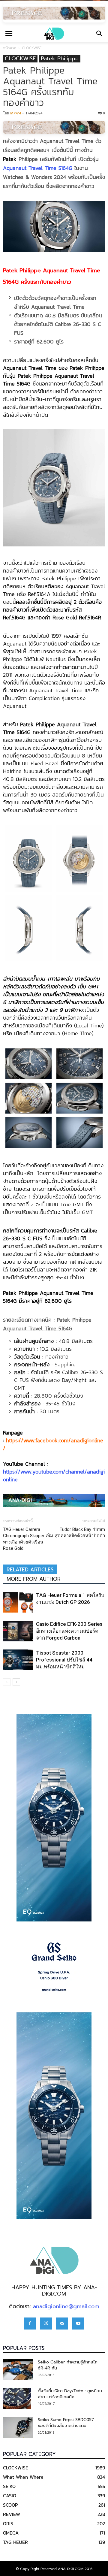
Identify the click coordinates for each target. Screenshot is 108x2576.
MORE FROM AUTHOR (34, 1579)
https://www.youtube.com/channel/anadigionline (54, 1475)
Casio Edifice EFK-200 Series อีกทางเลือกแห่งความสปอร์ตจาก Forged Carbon (69, 1631)
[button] (100, 34)
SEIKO (9, 2486)
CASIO (10, 2496)
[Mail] (62, 2324)
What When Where (23, 2477)
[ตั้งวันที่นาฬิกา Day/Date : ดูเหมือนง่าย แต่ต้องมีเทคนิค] (17, 2399)
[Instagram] (46, 2324)
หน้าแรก (10, 48)
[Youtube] (78, 2324)
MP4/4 (15, 113)
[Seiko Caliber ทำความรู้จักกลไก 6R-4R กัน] (18, 2370)
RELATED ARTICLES (30, 1570)
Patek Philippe (60, 59)
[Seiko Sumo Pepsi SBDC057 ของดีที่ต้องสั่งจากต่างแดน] (18, 2427)
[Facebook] (30, 2324)
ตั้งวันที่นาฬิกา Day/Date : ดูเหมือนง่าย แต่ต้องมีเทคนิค (70, 2394)
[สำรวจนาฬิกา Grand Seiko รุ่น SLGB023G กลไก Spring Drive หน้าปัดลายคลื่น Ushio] (54, 1967)
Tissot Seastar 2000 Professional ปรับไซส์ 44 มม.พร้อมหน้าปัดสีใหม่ (64, 1660)
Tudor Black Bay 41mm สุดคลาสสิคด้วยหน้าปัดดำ (80, 1533)
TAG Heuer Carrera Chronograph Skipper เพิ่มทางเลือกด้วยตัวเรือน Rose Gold (28, 1539)
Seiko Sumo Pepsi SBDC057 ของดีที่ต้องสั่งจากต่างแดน (66, 2423)
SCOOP (10, 2505)
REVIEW (12, 2514)
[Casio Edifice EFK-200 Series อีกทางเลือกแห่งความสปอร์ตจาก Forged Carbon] (18, 1631)
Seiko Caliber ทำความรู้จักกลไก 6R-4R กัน (68, 2365)
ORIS (8, 2523)
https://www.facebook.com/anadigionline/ (53, 1444)
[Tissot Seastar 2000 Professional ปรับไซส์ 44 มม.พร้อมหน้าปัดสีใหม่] (18, 1660)
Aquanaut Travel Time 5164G (38, 168)
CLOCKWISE (32, 48)
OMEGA (11, 2533)
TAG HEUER (15, 2542)
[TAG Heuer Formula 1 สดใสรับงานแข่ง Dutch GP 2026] (18, 1602)
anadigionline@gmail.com (66, 2306)
